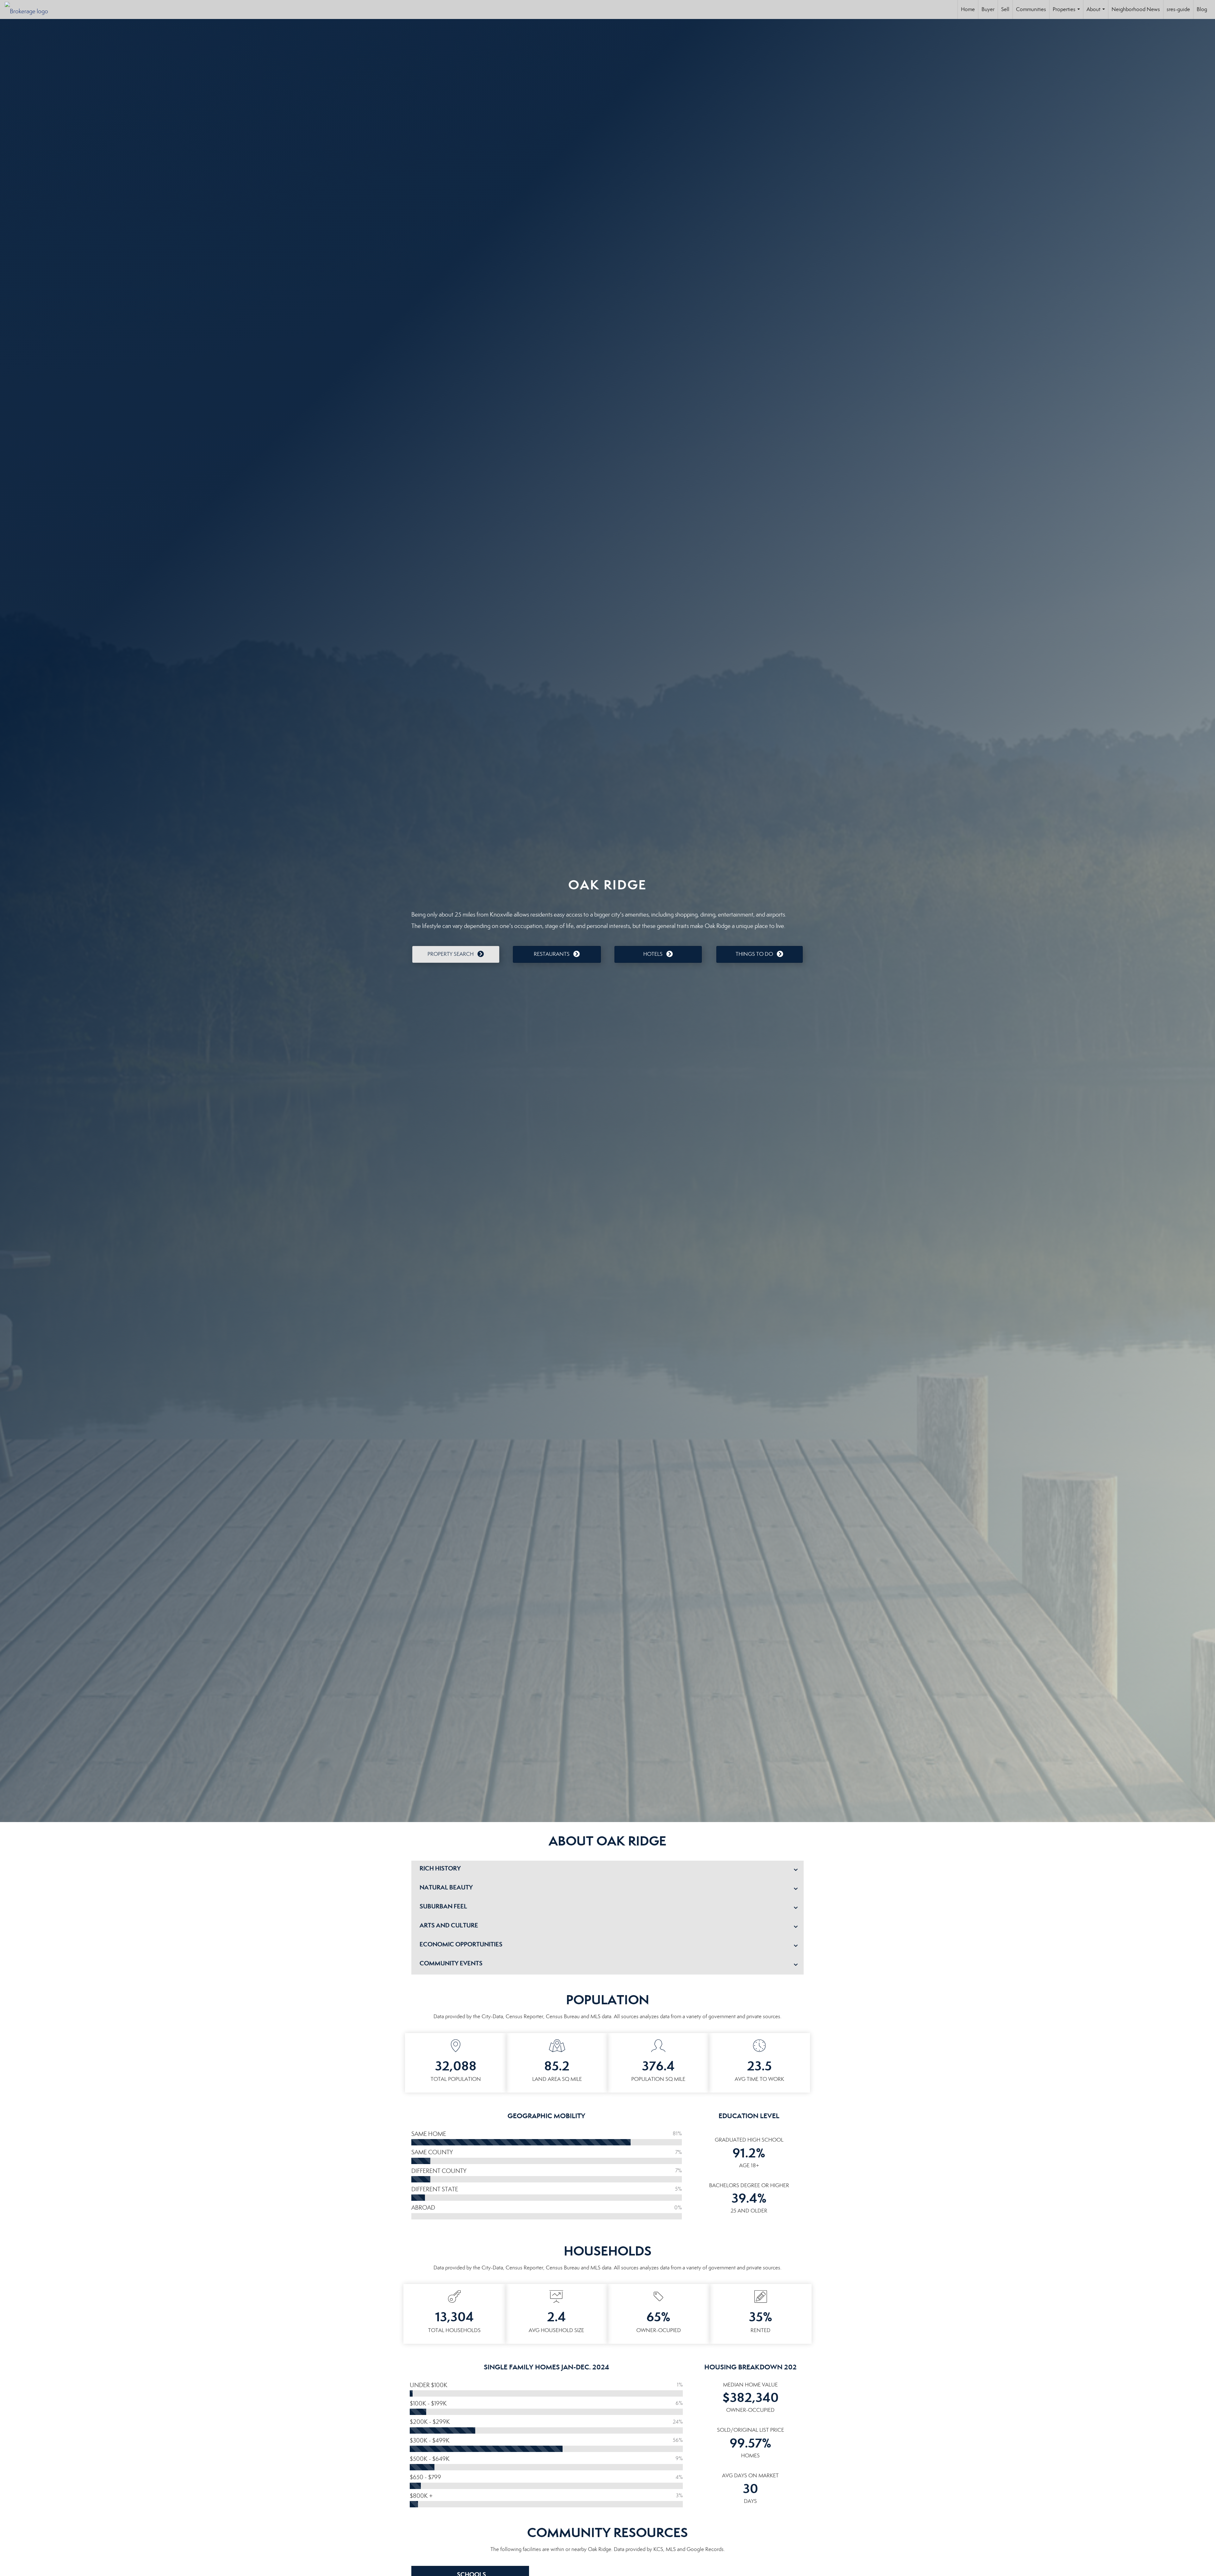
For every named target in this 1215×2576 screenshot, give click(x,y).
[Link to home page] (30, 9)
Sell (1005, 9)
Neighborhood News (1136, 9)
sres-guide (1178, 9)
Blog (1202, 9)
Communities (1031, 9)
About (1097, 12)
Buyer (988, 9)
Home (968, 9)
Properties (1068, 12)
